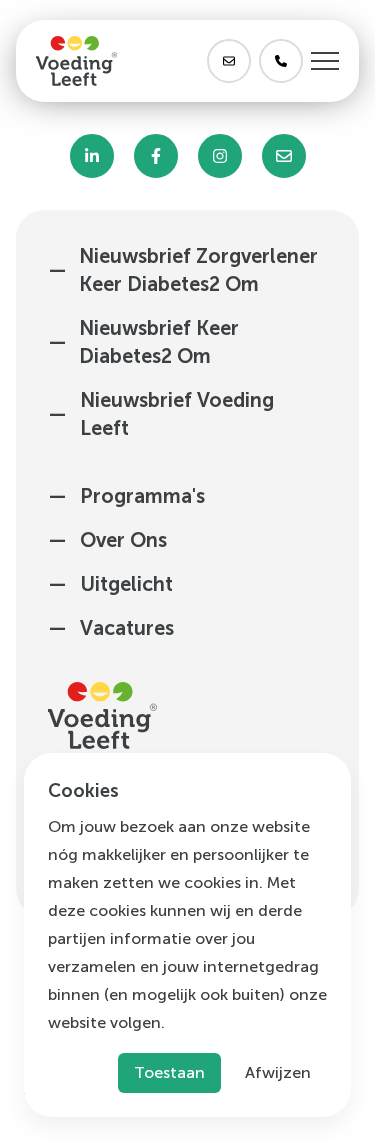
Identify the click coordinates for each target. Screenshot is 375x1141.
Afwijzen (278, 1072)
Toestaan (169, 1072)
